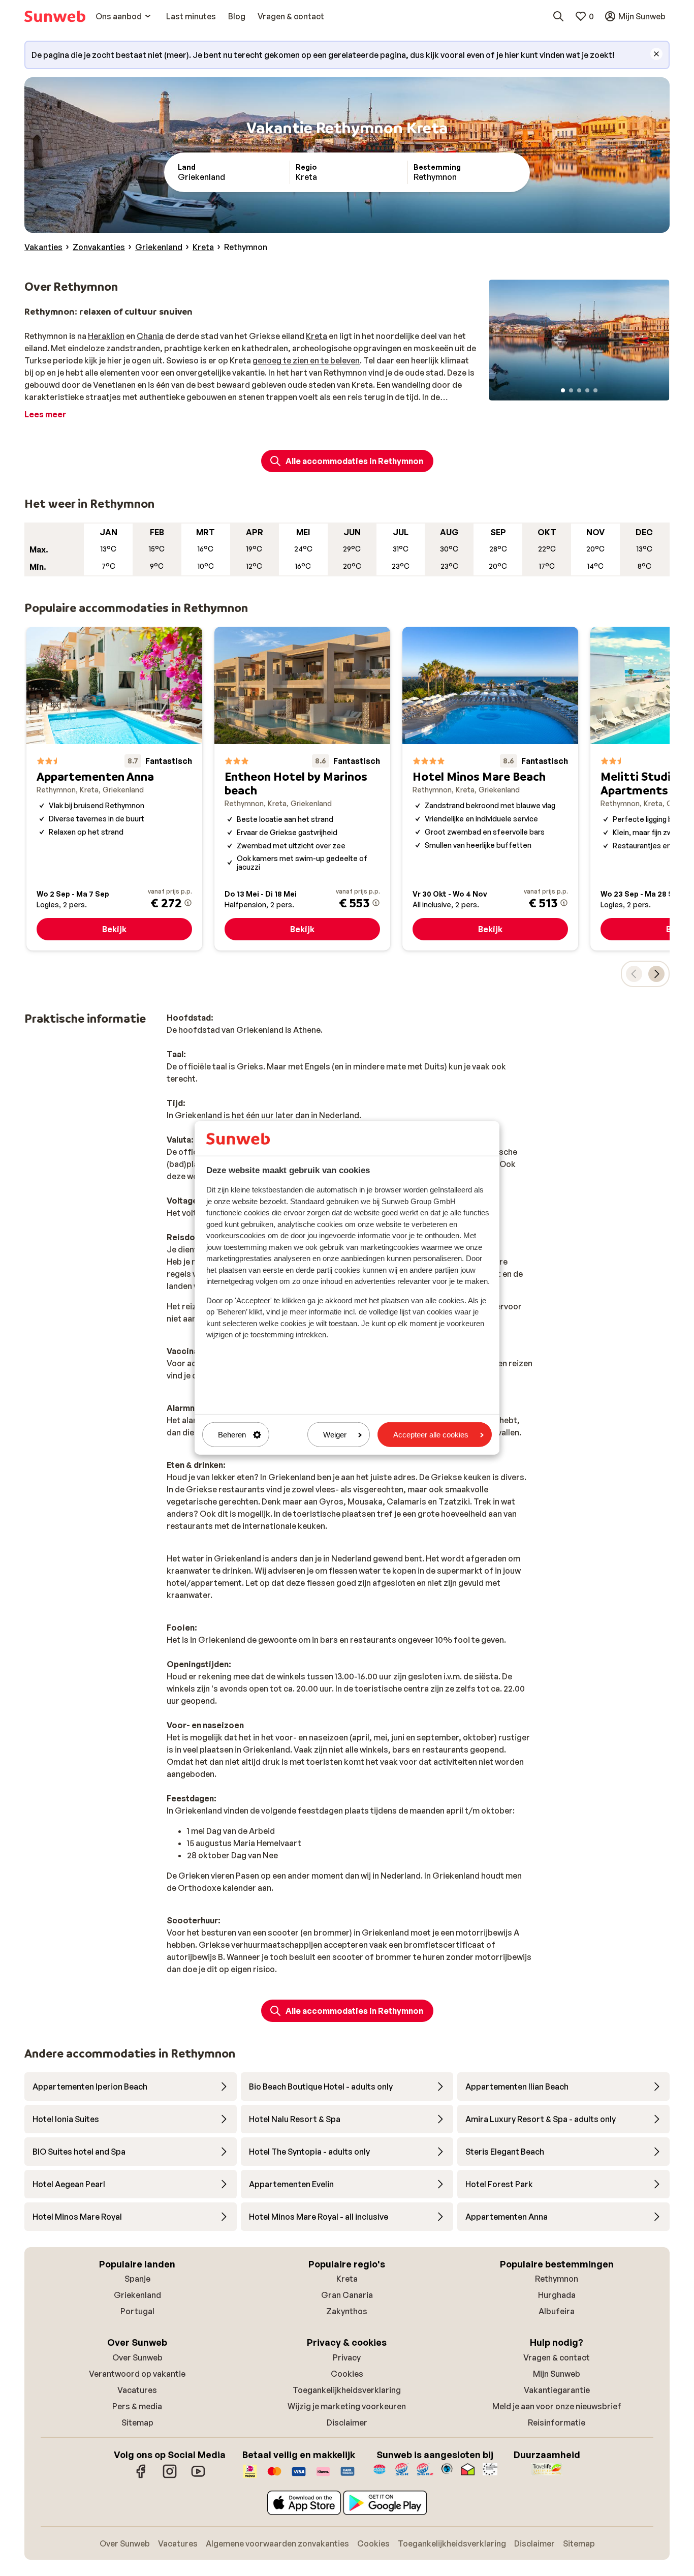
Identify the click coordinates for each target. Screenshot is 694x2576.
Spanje (137, 2279)
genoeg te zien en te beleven (306, 360)
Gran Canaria (347, 2295)
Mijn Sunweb (557, 2374)
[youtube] (198, 2476)
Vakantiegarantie (557, 2390)
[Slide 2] (571, 390)
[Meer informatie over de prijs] (188, 903)
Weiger (335, 1435)
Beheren (232, 1435)
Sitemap (137, 2422)
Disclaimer (347, 2422)
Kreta (317, 336)
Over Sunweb (137, 2357)
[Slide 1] (563, 390)
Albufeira (557, 2311)
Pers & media (137, 2406)
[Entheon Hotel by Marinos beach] (302, 789)
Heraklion (106, 336)
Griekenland (137, 2295)
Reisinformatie (557, 2422)
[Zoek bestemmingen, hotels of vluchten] (558, 16)
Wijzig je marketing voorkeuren (347, 2406)
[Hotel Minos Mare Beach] (490, 789)
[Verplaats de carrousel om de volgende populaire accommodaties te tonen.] (656, 974)
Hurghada (557, 2295)
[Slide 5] (595, 390)
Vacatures (137, 2390)
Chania (150, 336)
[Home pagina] (55, 16)
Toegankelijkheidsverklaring (347, 2390)
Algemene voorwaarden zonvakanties (277, 2543)
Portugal (137, 2311)
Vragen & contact (557, 2357)
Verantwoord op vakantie (137, 2374)
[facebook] (141, 2476)
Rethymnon (557, 2279)
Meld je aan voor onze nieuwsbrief (557, 2406)
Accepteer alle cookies (431, 1435)
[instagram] (170, 2476)
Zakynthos (347, 2311)
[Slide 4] (587, 390)
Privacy (347, 2357)
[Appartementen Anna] (114, 789)
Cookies (347, 2374)
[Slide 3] (579, 390)
